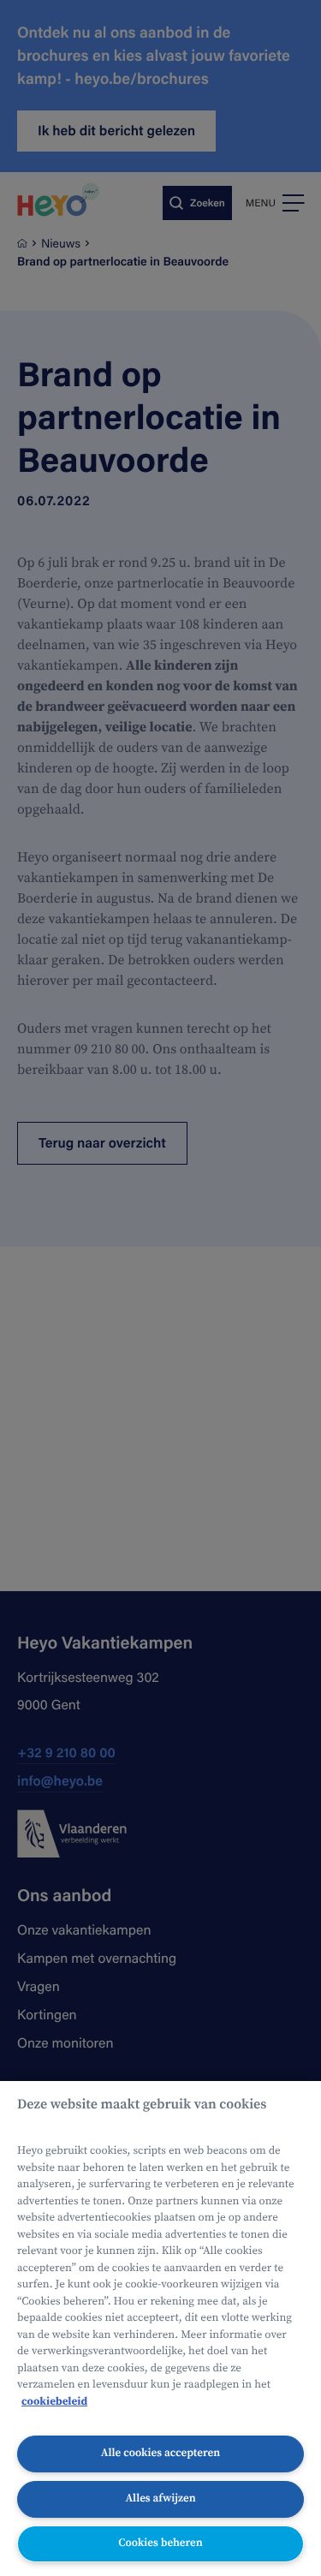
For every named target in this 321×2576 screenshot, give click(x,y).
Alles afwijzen (160, 2498)
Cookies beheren (160, 2543)
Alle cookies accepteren (160, 2453)
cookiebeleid (54, 2402)
